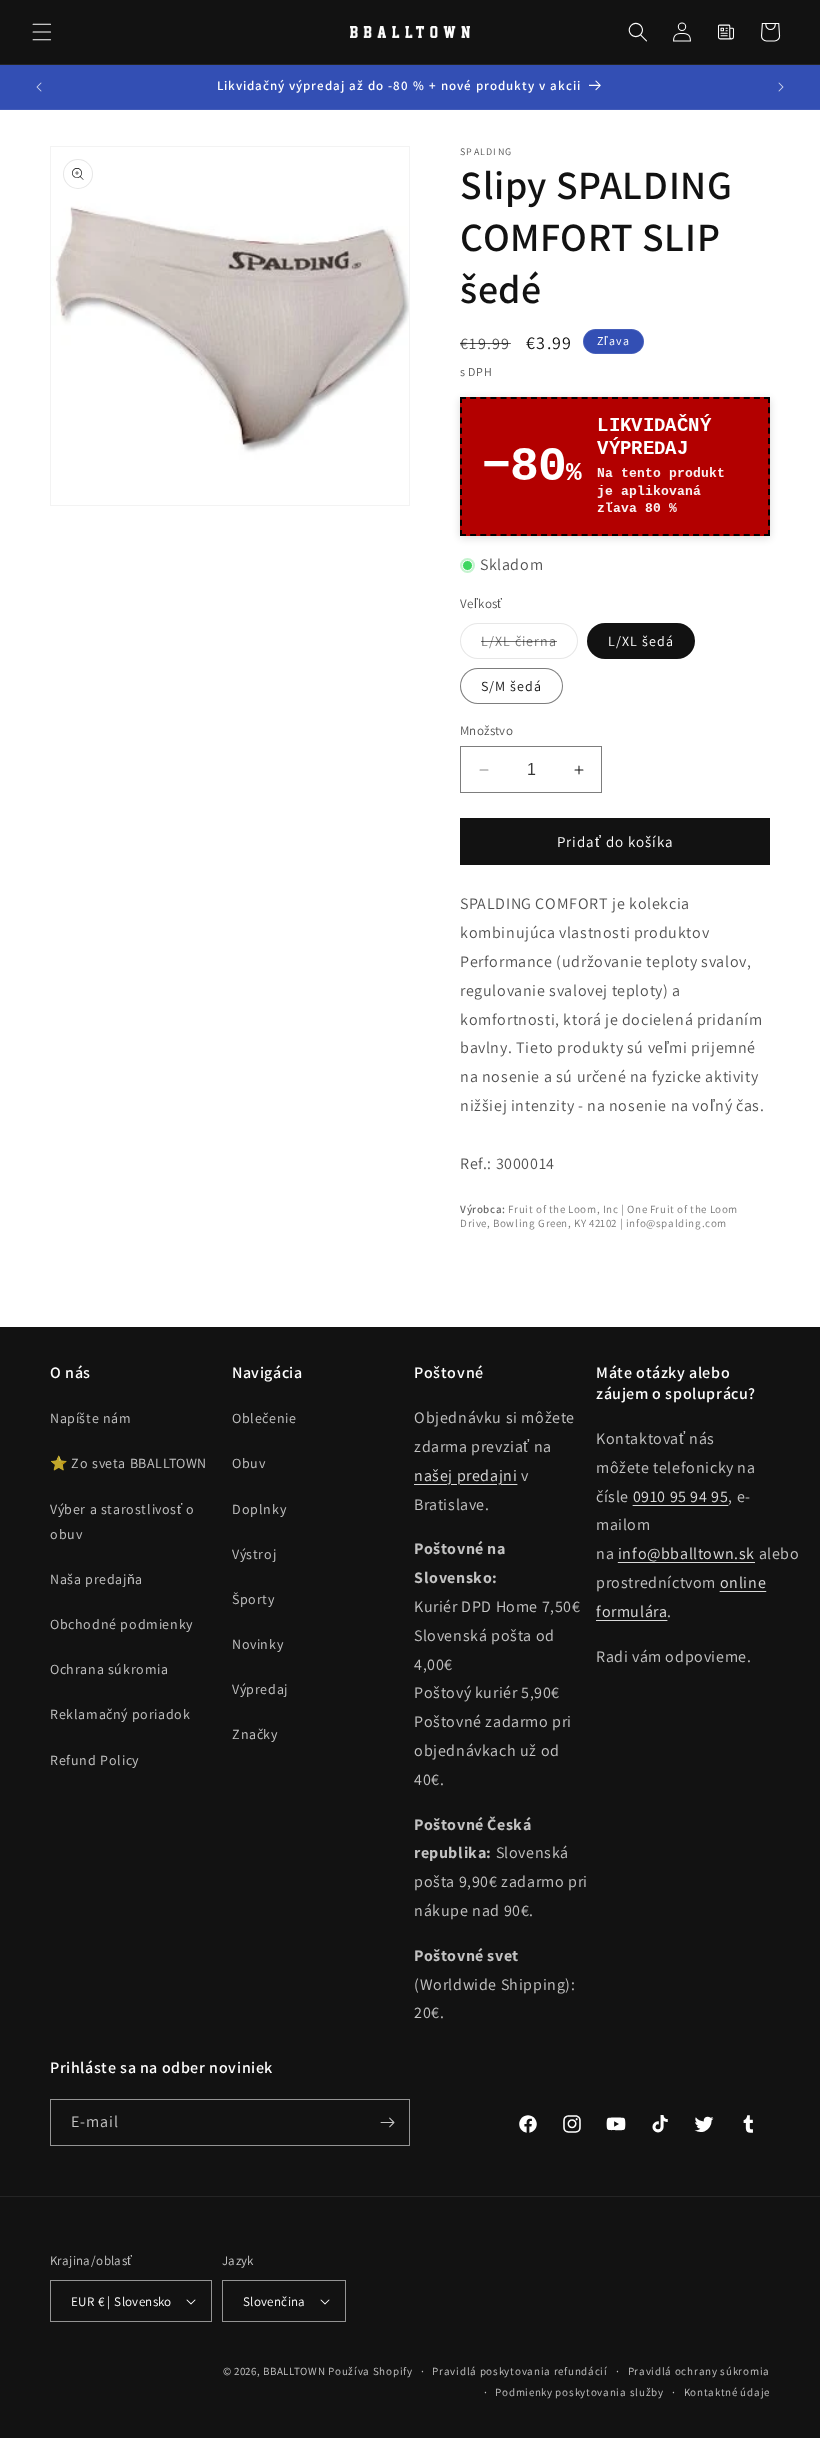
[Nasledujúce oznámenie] (781, 87)
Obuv (248, 1463)
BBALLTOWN (294, 2371)
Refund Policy (94, 1760)
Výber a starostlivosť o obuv (122, 1521)
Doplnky (259, 1509)
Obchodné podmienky (121, 1624)
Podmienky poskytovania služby (579, 2392)
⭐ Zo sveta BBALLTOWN (128, 1463)
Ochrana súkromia (109, 1669)
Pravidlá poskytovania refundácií (519, 2371)
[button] (42, 32)
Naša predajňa (96, 1579)
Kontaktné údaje (727, 2392)
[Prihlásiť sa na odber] (387, 2122)
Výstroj (254, 1554)
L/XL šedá (641, 641)
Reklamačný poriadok (120, 1714)
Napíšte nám (91, 1418)
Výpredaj (260, 1689)
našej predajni (465, 1475)
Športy (253, 1599)
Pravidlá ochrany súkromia (699, 2371)
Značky (255, 1734)
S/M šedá (511, 686)
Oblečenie (264, 1418)
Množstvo (486, 730)
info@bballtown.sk (686, 1553)
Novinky (257, 1644)
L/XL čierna (529, 645)
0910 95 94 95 (681, 1496)
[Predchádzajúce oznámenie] (39, 87)
